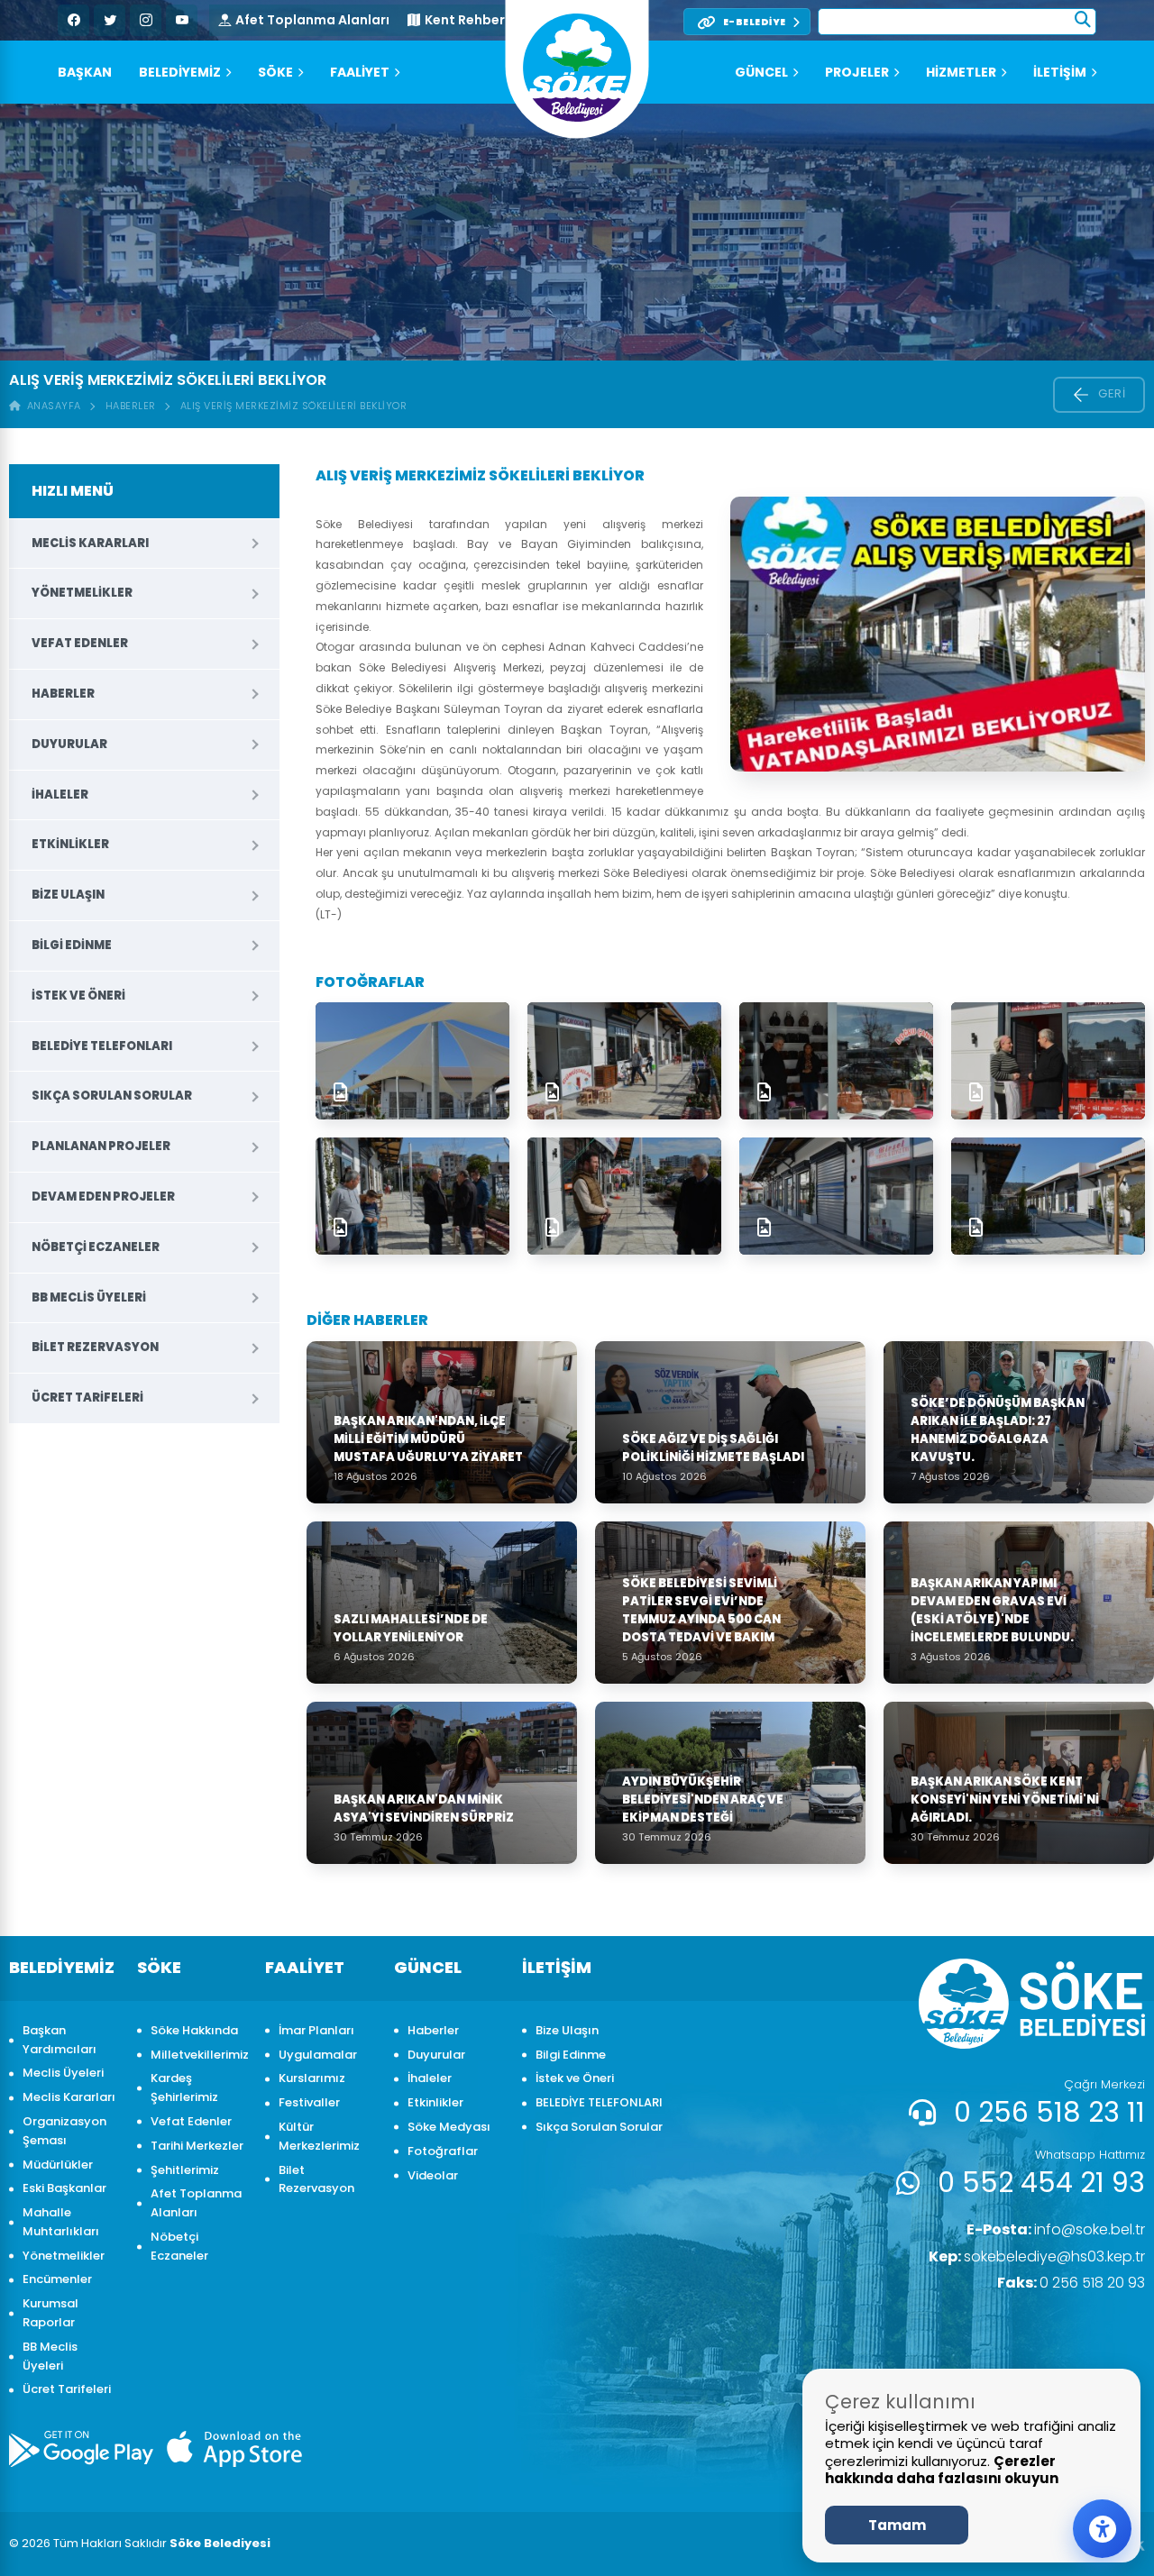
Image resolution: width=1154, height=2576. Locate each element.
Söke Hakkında (194, 2030)
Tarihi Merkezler (197, 2146)
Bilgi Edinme (72, 945)
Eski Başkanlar (64, 2188)
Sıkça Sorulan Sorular (112, 1096)
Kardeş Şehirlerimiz (184, 2087)
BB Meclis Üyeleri (89, 1297)
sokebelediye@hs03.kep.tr (1037, 2256)
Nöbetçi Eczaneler (96, 1247)
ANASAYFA (51, 406)
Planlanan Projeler (101, 1146)
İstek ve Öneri (78, 996)
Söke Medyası (449, 2127)
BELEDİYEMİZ (180, 72)
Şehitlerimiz (185, 2170)
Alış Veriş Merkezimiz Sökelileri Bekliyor (294, 406)
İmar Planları (316, 2030)
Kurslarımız (312, 2078)
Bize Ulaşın (68, 895)
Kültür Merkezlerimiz (319, 2136)
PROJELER (857, 72)
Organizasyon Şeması (64, 2131)
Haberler (131, 406)
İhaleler (60, 795)
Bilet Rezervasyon (95, 1347)
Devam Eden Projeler (103, 1197)
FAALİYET (360, 72)
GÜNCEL (761, 72)
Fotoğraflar (443, 2151)
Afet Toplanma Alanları (312, 20)
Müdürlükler (58, 2165)
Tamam (897, 2525)
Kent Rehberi (467, 20)
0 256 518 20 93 (1071, 2283)
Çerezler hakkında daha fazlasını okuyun (942, 2470)
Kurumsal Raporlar (50, 2313)
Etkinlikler (70, 844)
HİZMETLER (961, 72)
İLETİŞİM (1060, 72)
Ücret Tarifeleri (87, 1398)
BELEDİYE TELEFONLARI (102, 1046)
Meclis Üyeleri (63, 2073)
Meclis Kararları (90, 543)
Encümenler (57, 2279)
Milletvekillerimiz (199, 2055)
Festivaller (309, 2102)
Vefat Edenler (80, 643)
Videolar (433, 2175)
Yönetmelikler (82, 593)
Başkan (85, 72)
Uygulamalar (318, 2055)
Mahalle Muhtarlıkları (61, 2222)
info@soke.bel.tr (1056, 2229)
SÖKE (275, 72)
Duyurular (69, 744)
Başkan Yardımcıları (60, 2040)
